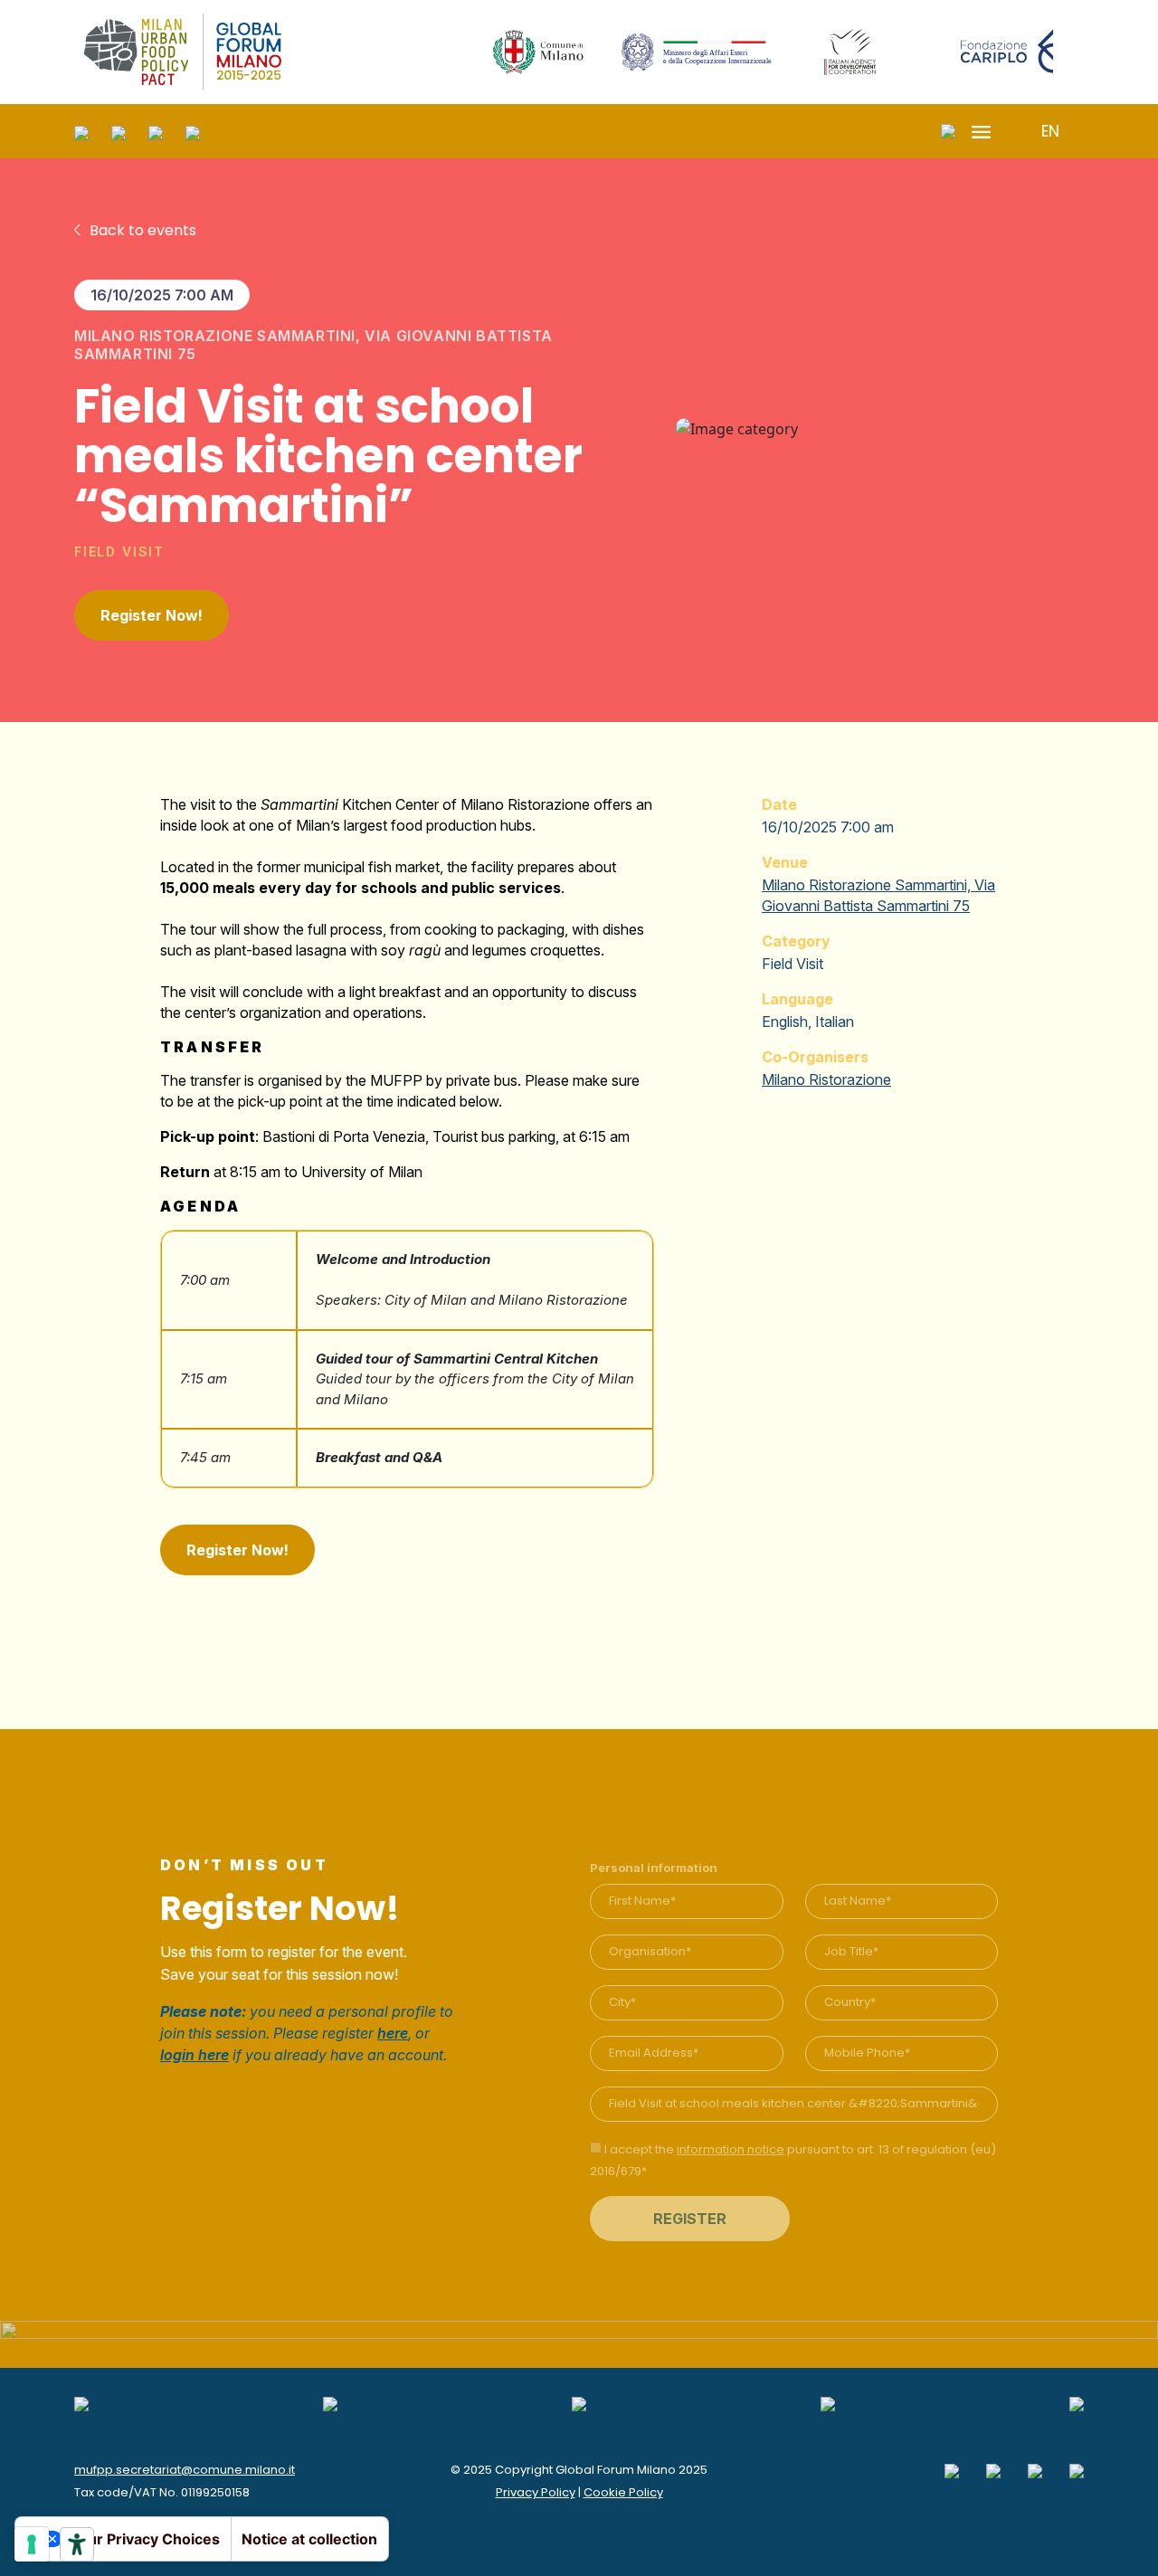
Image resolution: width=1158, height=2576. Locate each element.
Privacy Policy (536, 2492)
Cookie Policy (623, 2492)
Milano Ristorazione (826, 1079)
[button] (1045, 132)
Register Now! (152, 615)
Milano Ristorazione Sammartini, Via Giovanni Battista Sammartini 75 (313, 345)
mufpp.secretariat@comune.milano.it (185, 2470)
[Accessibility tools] (77, 2544)
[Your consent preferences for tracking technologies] (32, 2544)
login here (195, 2055)
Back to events (143, 230)
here (393, 2033)
